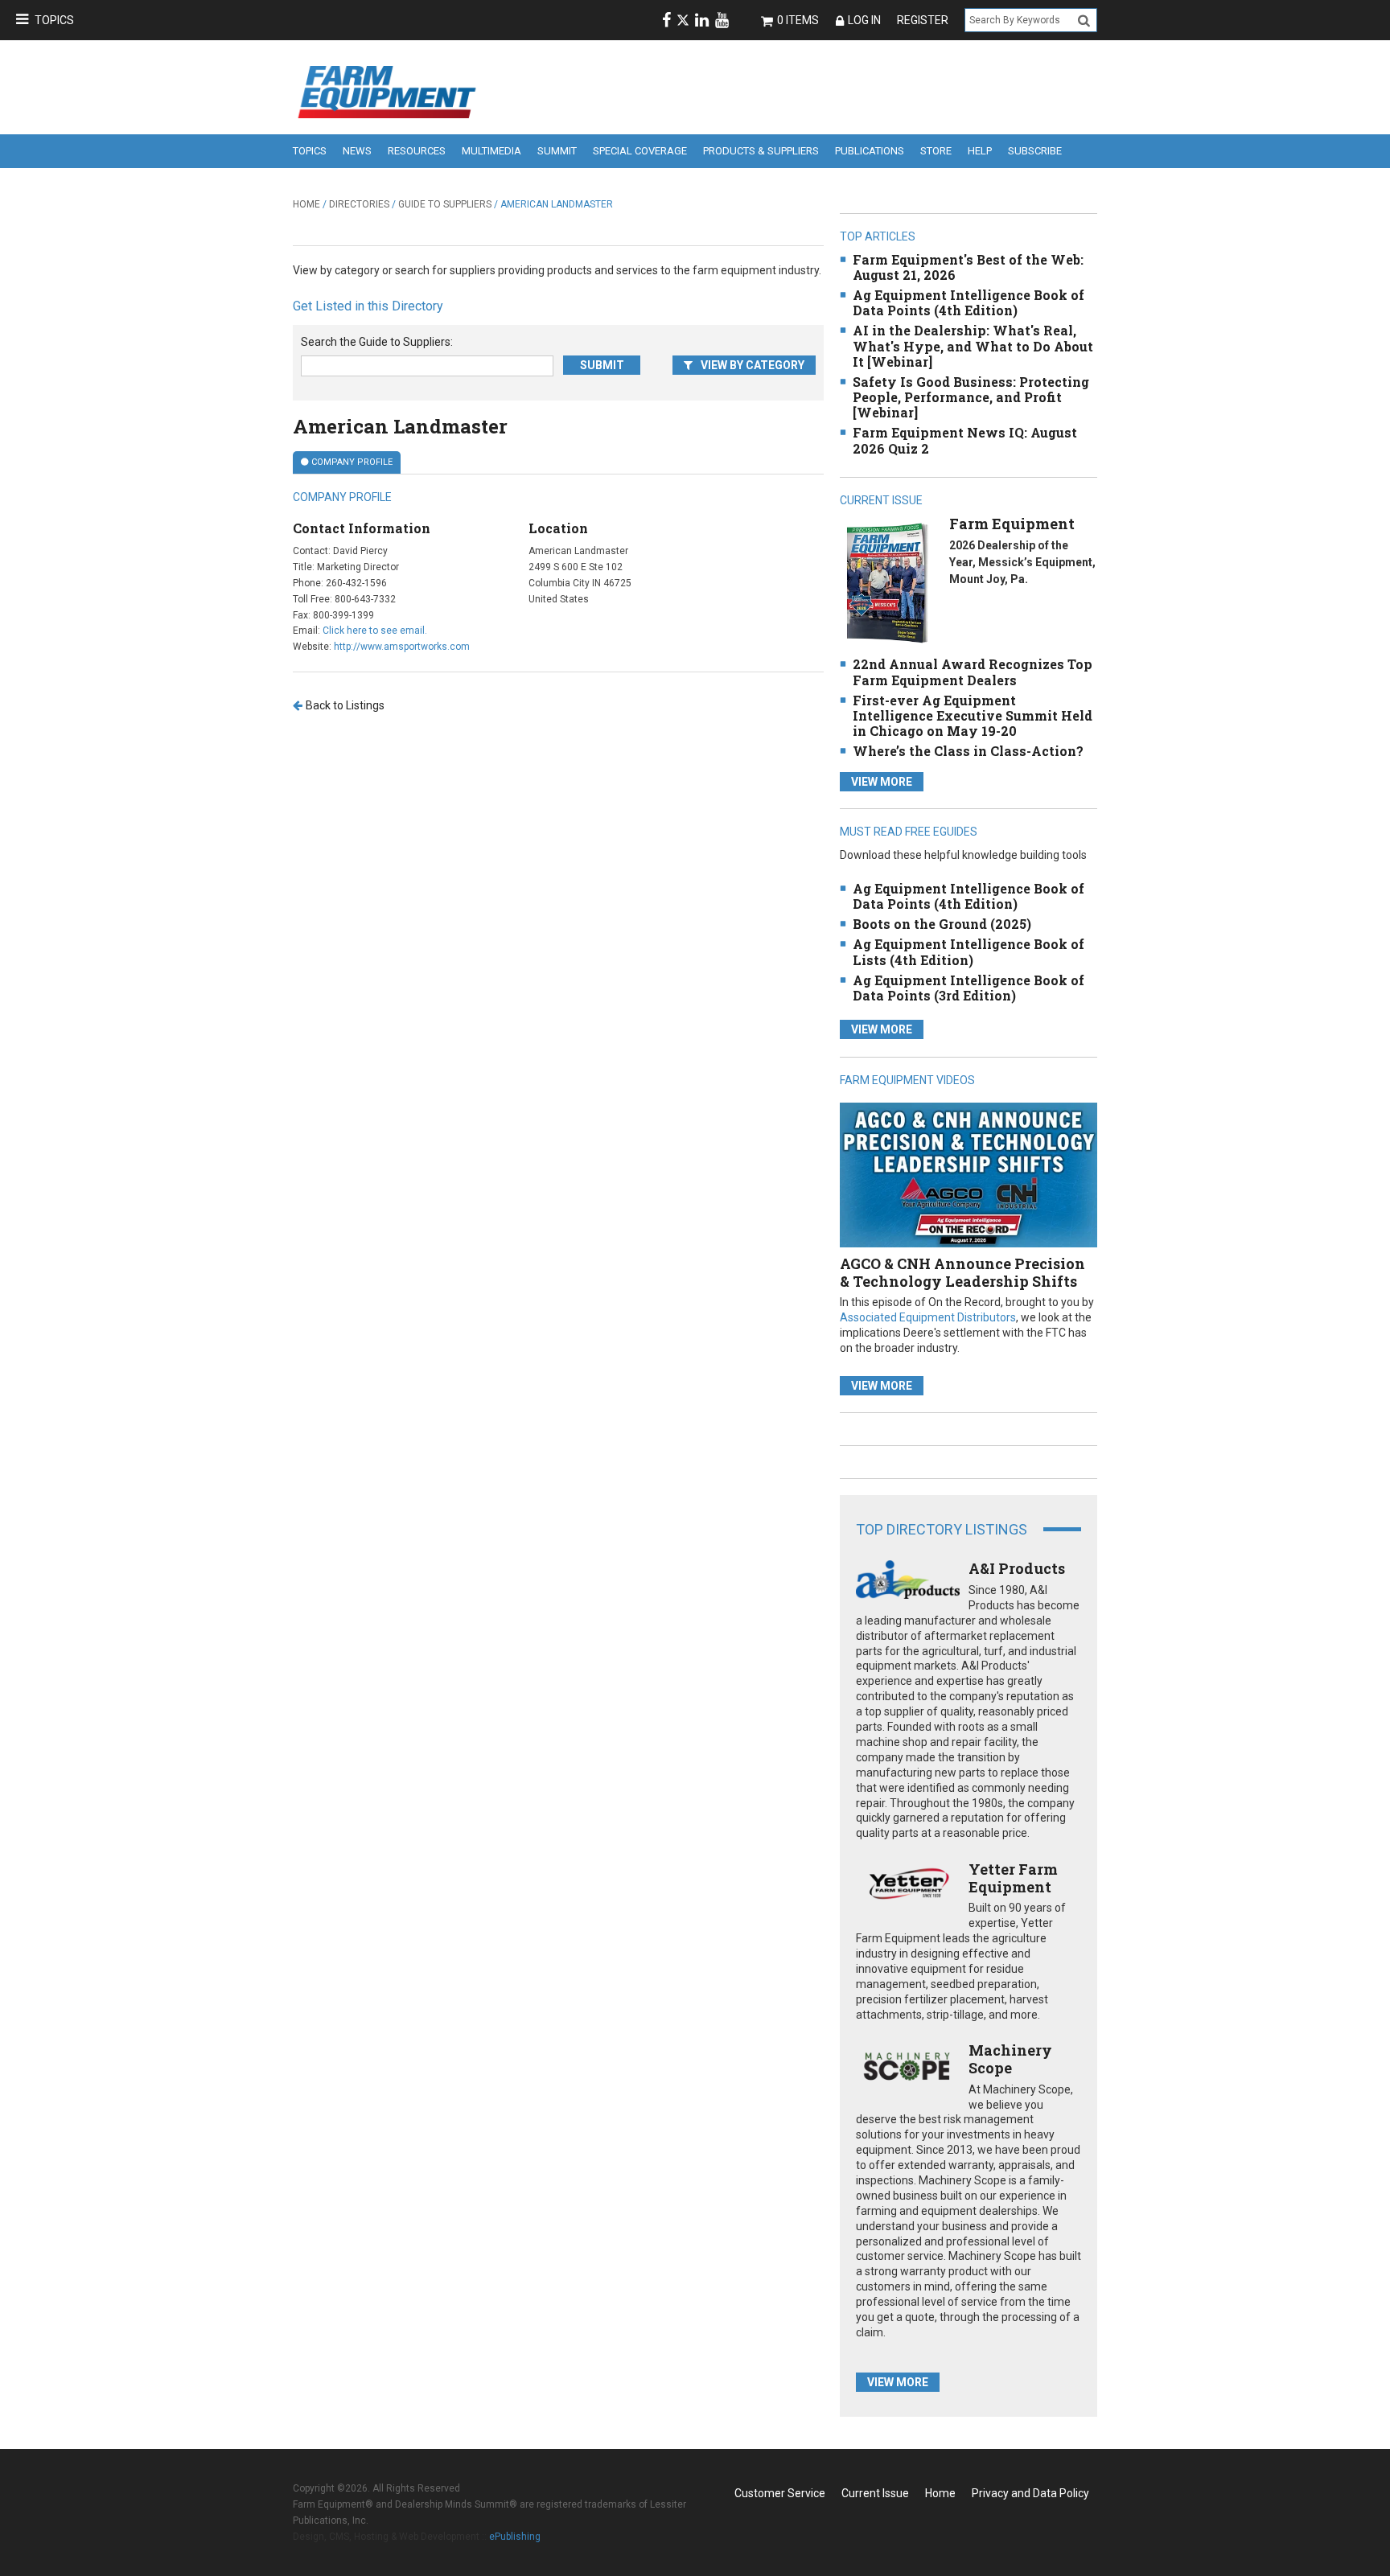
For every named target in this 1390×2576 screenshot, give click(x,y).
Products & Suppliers (761, 151)
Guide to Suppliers (445, 204)
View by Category (753, 365)
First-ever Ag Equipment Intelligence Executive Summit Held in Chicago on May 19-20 (973, 715)
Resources (417, 151)
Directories (359, 204)
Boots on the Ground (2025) (942, 924)
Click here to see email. (375, 631)
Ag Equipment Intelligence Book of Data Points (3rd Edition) (968, 988)
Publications (870, 151)
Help (980, 151)
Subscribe (1035, 151)
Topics (54, 20)
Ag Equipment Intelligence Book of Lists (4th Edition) (968, 951)
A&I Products (1017, 1568)
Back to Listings (345, 705)
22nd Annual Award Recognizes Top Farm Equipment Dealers (973, 672)
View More (882, 782)
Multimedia (491, 151)
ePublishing (515, 2537)
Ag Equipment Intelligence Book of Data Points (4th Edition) (968, 302)
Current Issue (875, 2493)
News (357, 151)
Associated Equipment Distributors (928, 1317)
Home (306, 204)
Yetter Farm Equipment (1013, 1878)
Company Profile (352, 462)
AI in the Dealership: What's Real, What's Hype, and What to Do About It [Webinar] (973, 345)
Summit (557, 151)
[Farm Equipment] (887, 583)
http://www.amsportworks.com (402, 647)
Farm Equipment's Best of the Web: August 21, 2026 (968, 267)
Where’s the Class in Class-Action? (968, 751)
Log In (864, 20)
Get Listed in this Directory (368, 306)
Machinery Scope (1010, 2059)
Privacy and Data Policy (1030, 2493)
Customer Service (780, 2493)
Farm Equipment (1012, 524)
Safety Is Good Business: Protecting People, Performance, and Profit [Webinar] (971, 397)
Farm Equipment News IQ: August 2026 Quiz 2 (965, 440)
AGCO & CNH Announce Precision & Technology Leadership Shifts (962, 1272)
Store (936, 151)
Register (923, 20)
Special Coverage (640, 151)
